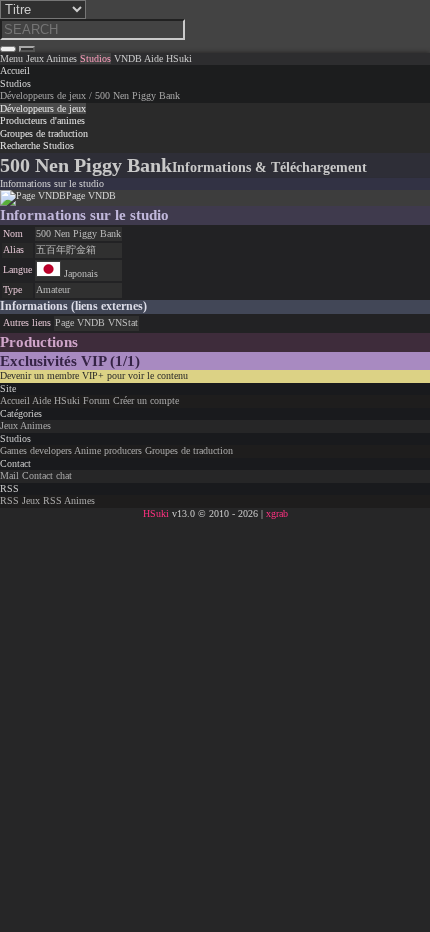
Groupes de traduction (189, 450)
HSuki (67, 400)
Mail (9, 475)
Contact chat (47, 475)
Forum (96, 400)
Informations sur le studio (52, 183)
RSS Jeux (20, 500)
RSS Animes (69, 500)
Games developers (36, 450)
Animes (35, 425)
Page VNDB (80, 322)
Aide (41, 400)
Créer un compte (146, 400)
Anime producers (108, 450)
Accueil (15, 400)
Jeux (9, 425)
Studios (15, 83)
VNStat (123, 322)
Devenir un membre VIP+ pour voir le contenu (94, 375)
